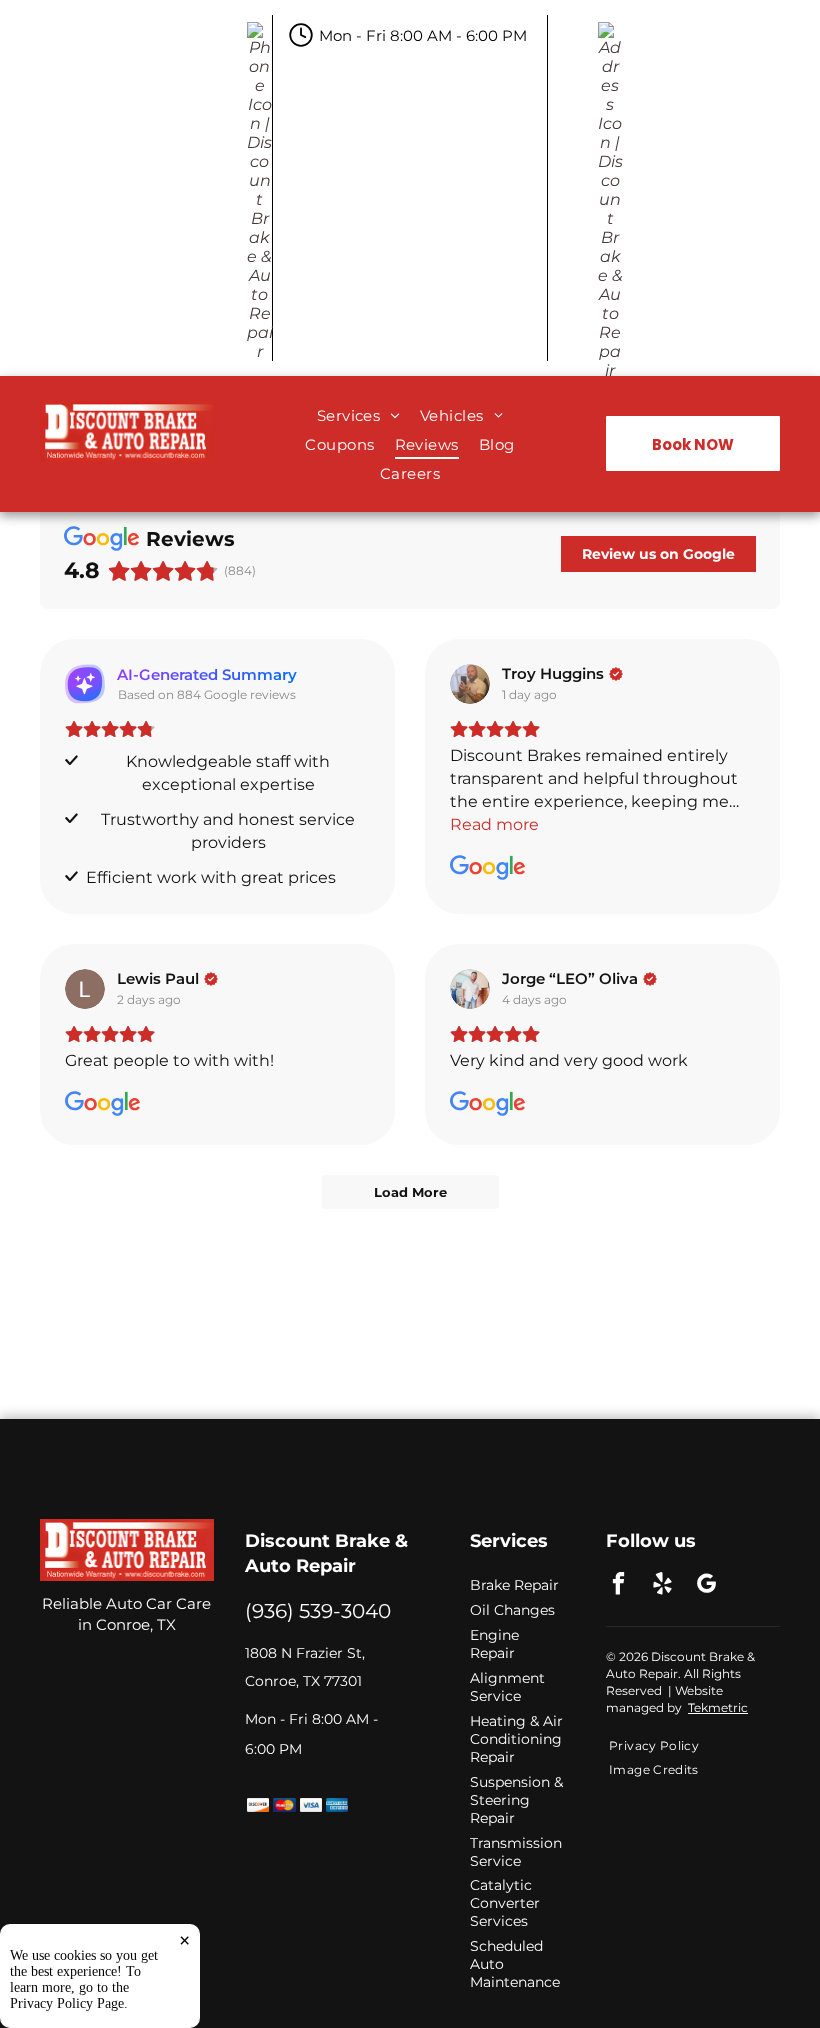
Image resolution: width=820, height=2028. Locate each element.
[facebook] (618, 1586)
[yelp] (662, 1586)
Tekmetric (718, 1707)
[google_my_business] (706, 1586)
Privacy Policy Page (67, 2003)
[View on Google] (470, 684)
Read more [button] (494, 824)
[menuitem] (358, 415)
